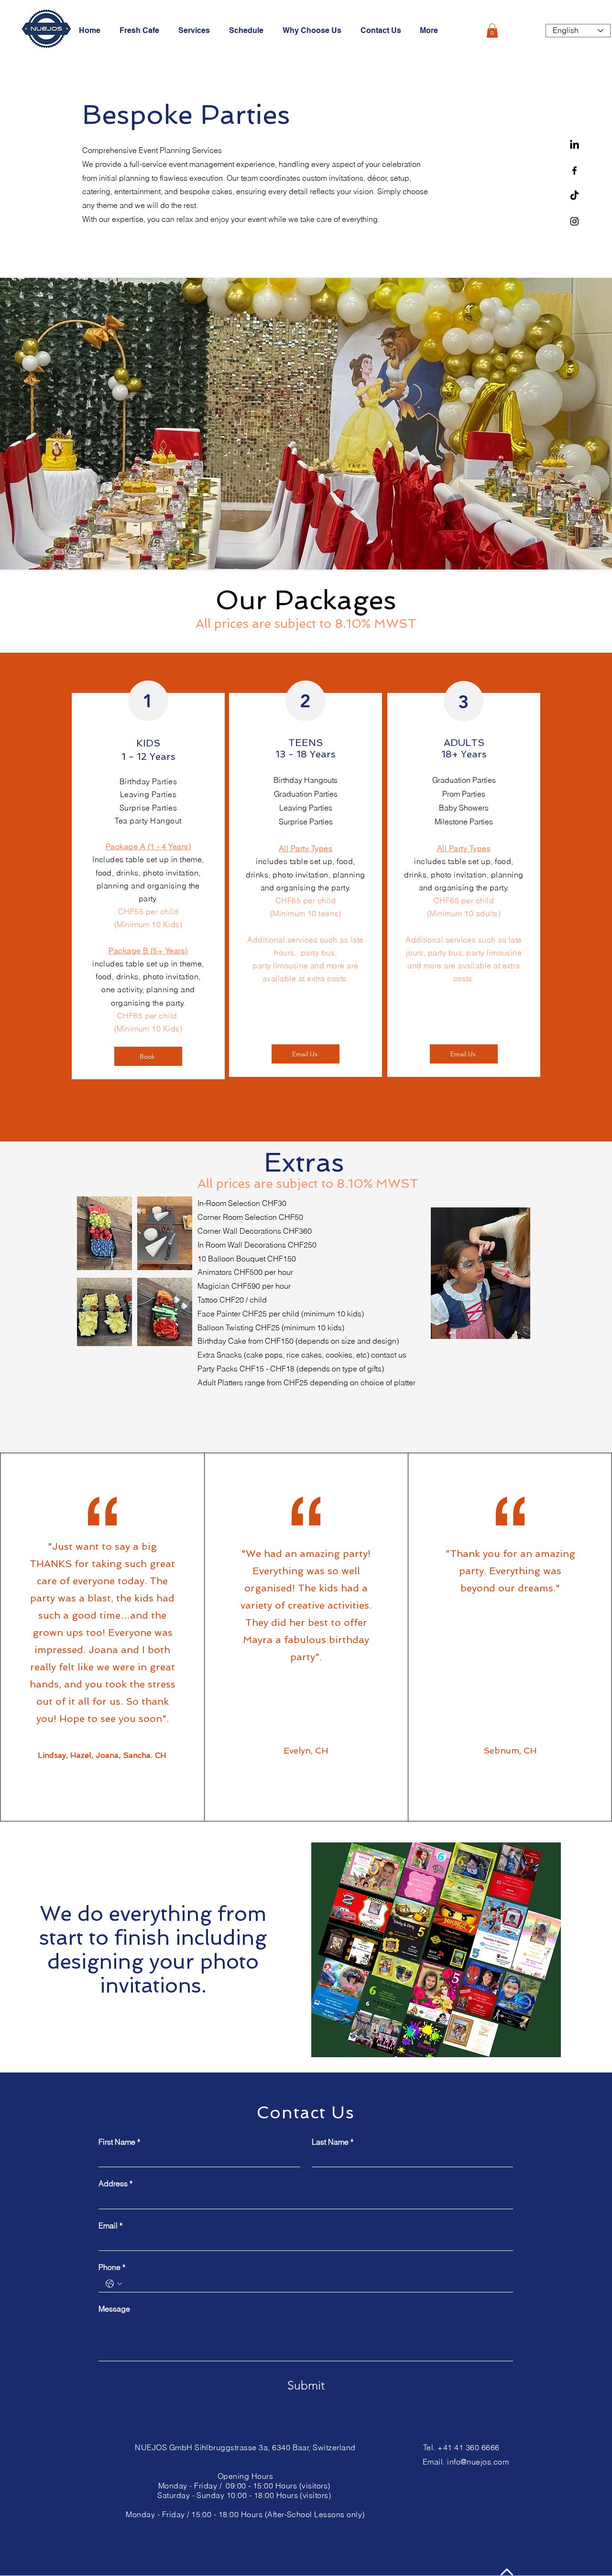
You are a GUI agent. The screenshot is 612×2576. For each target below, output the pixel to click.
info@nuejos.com (478, 2462)
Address (115, 2183)
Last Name (333, 2142)
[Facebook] (574, 170)
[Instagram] (574, 221)
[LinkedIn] (574, 145)
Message (114, 2309)
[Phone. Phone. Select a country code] (114, 2284)
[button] (492, 31)
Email (110, 2225)
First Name (119, 2142)
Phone (112, 2267)
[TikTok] (574, 196)
